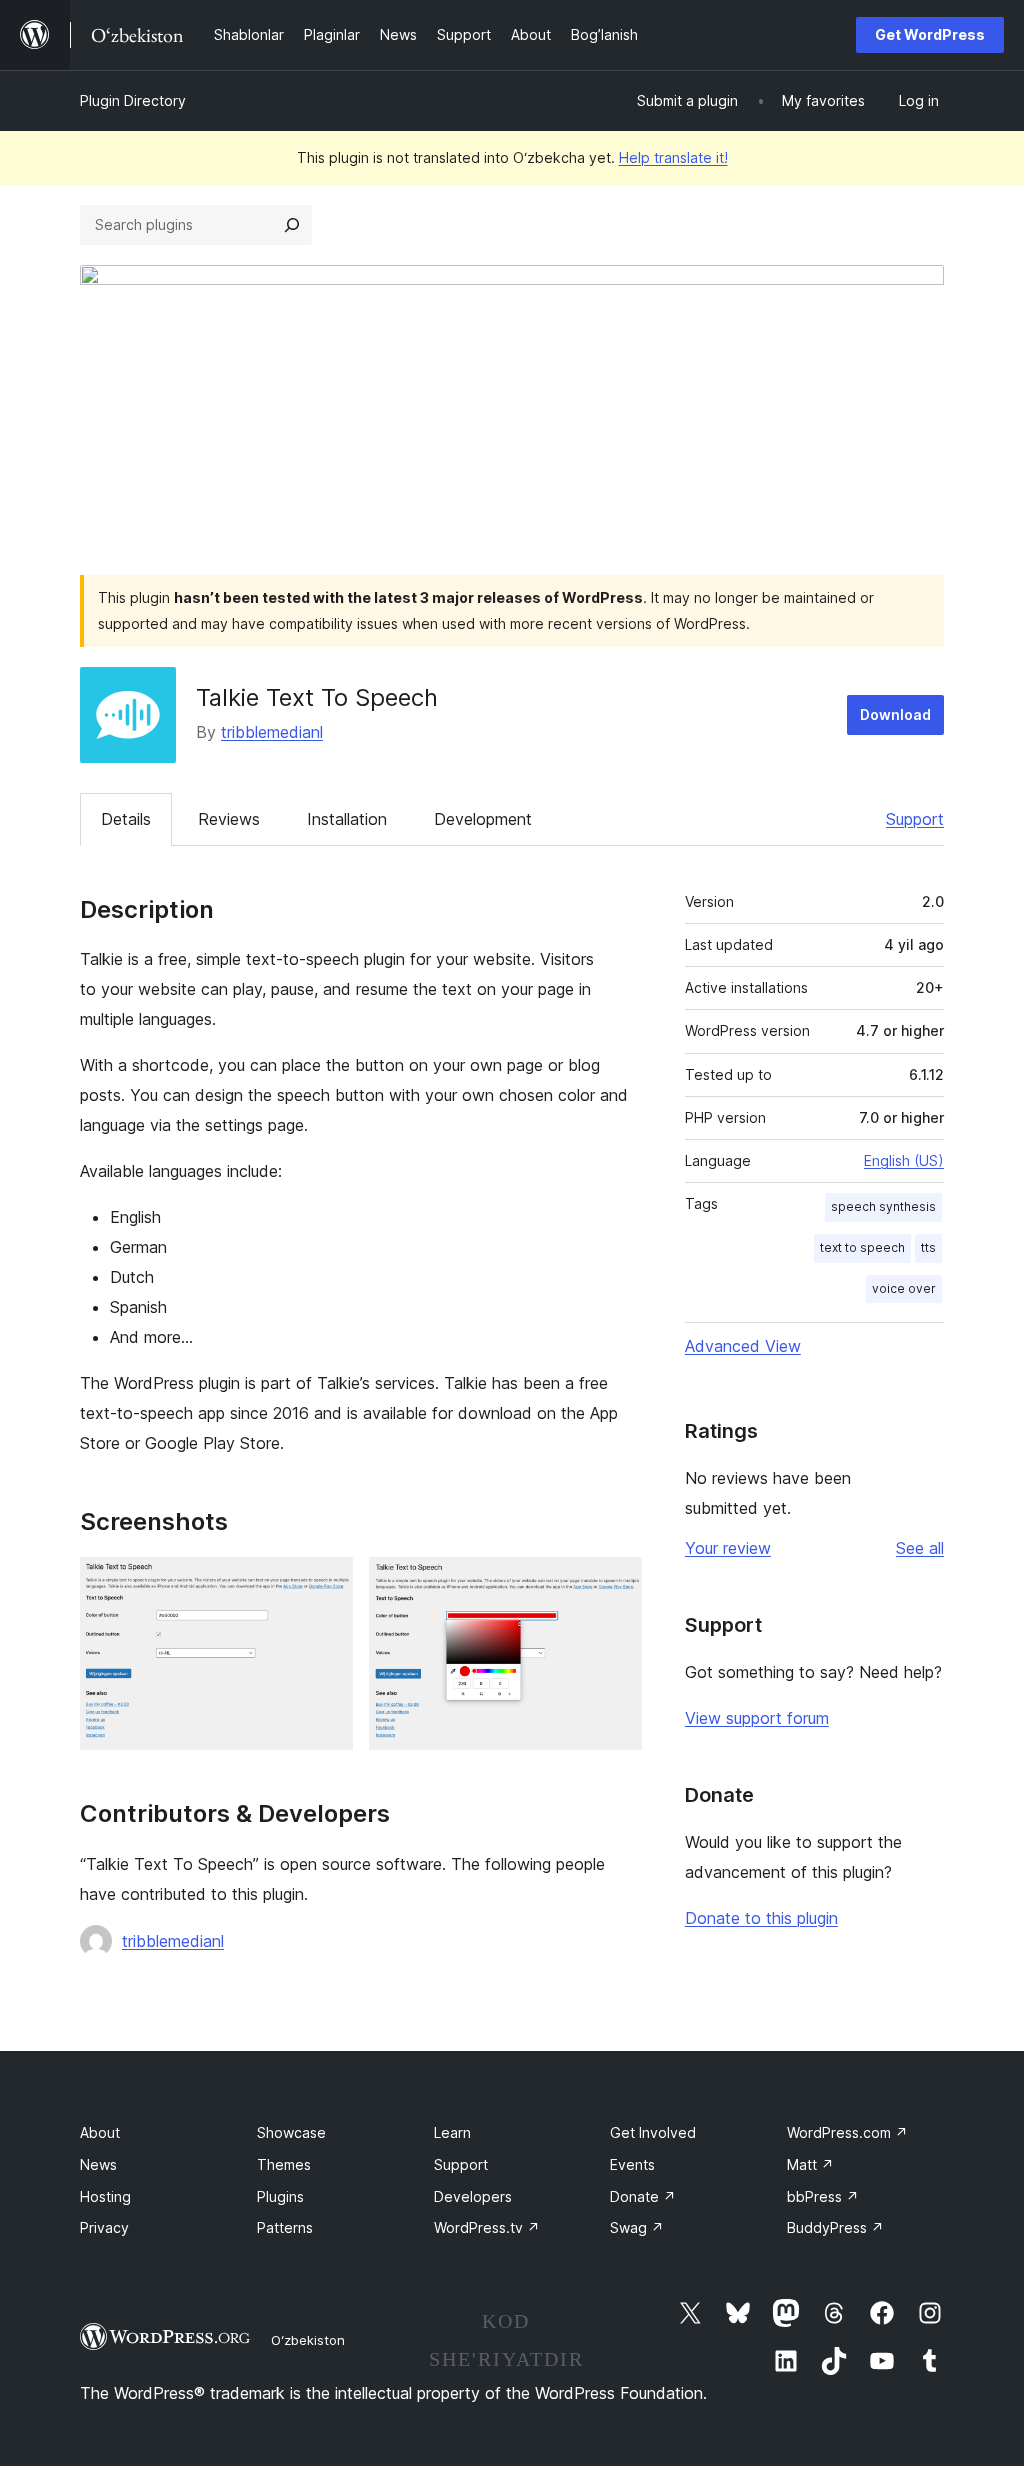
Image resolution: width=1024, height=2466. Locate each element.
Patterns (285, 2227)
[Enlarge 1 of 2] (326, 1584)
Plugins (280, 2196)
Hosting (105, 2196)
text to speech (862, 1247)
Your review (728, 1548)
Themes (284, 2164)
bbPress (823, 2196)
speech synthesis (883, 1206)
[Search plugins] (292, 225)
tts (928, 1247)
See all (920, 1548)
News (98, 2164)
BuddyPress (835, 2227)
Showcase (291, 2132)
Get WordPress (930, 34)
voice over (904, 1288)
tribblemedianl (272, 732)
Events (632, 2164)
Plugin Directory (133, 100)
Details (126, 819)
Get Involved (653, 2132)
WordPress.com (847, 2132)
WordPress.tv (487, 2227)
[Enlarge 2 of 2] (615, 1584)
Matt (810, 2164)
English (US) (904, 1160)
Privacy (104, 2227)
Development (483, 819)
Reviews (229, 819)
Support (915, 819)
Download (895, 714)
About (100, 2132)
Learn (452, 2132)
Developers (473, 2196)
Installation (347, 819)
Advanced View (743, 1346)
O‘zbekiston (308, 2340)
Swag (637, 2227)
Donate (643, 2196)
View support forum (757, 1718)
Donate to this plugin (761, 1918)
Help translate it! (673, 157)
